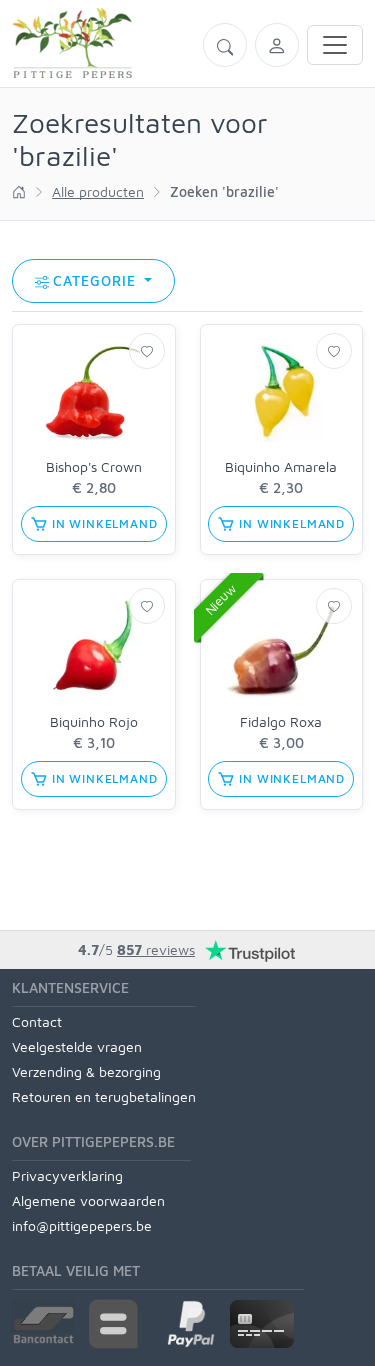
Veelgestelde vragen (77, 1046)
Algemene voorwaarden (88, 1200)
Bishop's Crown (94, 466)
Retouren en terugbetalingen (104, 1096)
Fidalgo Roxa (281, 721)
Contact (37, 1021)
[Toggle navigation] (335, 45)
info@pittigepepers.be (82, 1225)
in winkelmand (103, 523)
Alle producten (98, 191)
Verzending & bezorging (86, 1071)
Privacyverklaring (67, 1175)
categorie (97, 280)
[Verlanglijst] (147, 351)
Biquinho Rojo (94, 721)
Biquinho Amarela (281, 466)
